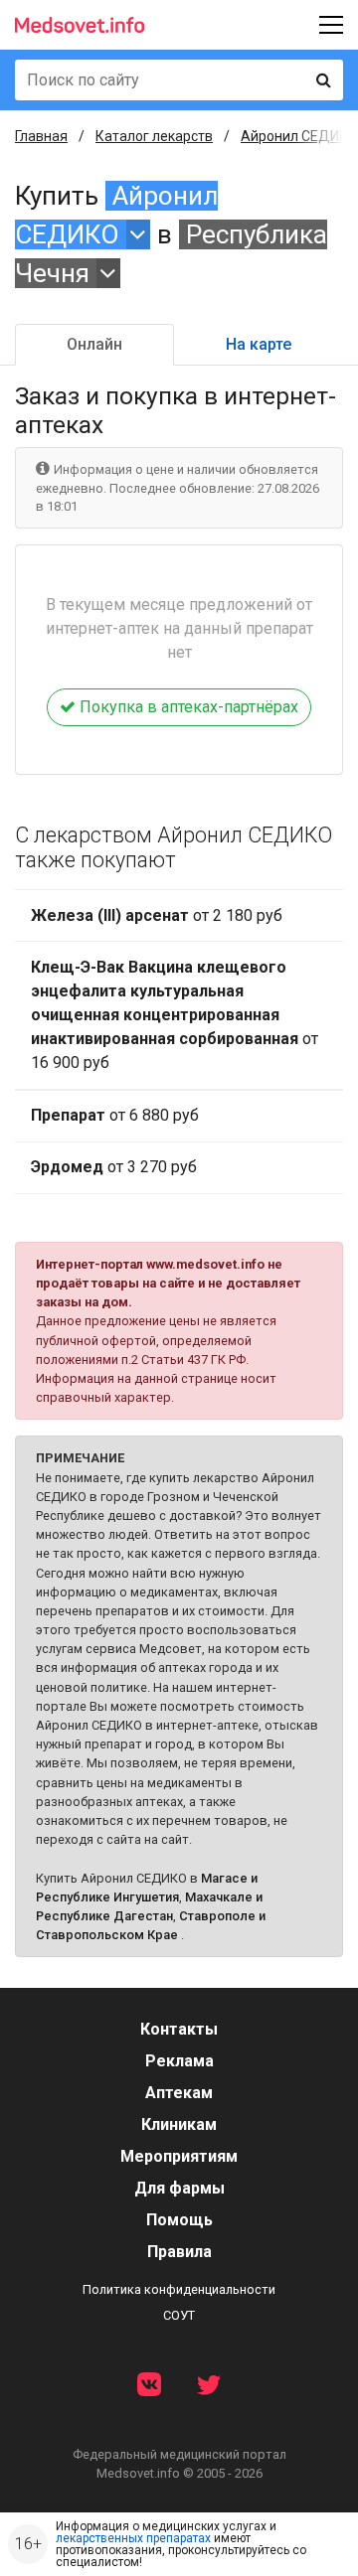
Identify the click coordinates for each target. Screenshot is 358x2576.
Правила (179, 2252)
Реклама (179, 2061)
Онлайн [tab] (94, 344)
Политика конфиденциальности (179, 2289)
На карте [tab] (259, 344)
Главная (41, 136)
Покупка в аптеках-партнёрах (187, 707)
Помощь (179, 2220)
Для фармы (179, 2188)
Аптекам (179, 2093)
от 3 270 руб (114, 1167)
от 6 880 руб (115, 1115)
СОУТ (179, 2315)
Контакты (179, 2029)
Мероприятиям (179, 2156)
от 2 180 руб (157, 915)
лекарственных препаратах (133, 2538)
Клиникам (179, 2124)
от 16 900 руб (175, 1015)
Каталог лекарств (154, 136)
